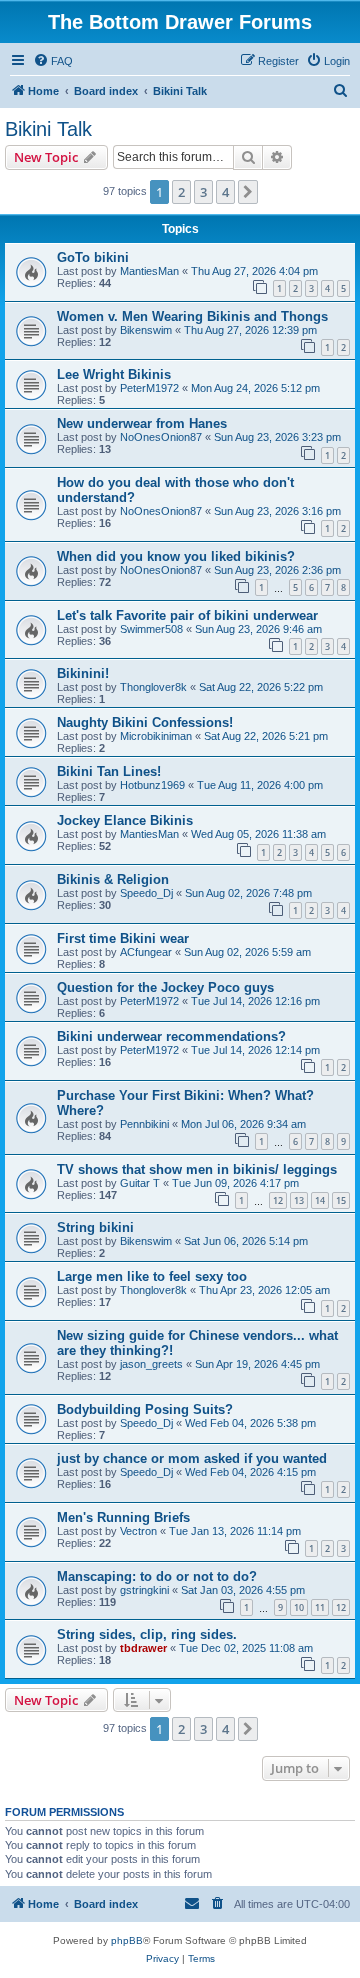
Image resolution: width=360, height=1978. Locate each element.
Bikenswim (146, 330)
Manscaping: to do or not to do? (157, 1576)
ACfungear (146, 952)
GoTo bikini (93, 257)
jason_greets (151, 1364)
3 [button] (203, 192)
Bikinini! (83, 673)
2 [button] (181, 192)
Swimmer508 (151, 629)
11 (320, 1607)
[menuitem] (53, 61)
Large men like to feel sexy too (152, 1276)
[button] (248, 192)
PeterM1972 (149, 388)
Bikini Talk (48, 129)
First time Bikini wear (123, 938)
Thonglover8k (153, 687)
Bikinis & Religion (113, 879)
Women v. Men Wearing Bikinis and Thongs (192, 316)
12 (278, 1200)
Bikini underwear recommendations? (171, 1036)
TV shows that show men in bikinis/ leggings (197, 1169)
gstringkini (144, 1590)
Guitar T (140, 1183)
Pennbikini (144, 1124)
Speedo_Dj (146, 893)
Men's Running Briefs (123, 1517)
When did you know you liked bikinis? (176, 556)
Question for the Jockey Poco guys (165, 987)
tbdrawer (143, 1648)
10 (299, 1607)
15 (341, 1200)
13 (299, 1200)
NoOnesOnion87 (161, 437)
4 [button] (225, 192)
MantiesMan (149, 271)
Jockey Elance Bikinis (125, 820)
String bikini (95, 1227)
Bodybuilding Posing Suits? (145, 1409)
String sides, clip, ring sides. (147, 1634)
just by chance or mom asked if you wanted (192, 1458)
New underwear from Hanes (142, 423)
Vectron (138, 1531)
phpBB (127, 1940)
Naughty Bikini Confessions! (145, 722)
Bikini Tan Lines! (109, 771)
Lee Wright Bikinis (114, 374)
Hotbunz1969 (152, 785)
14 (320, 1200)
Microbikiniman (156, 736)
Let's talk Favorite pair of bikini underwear (187, 615)
